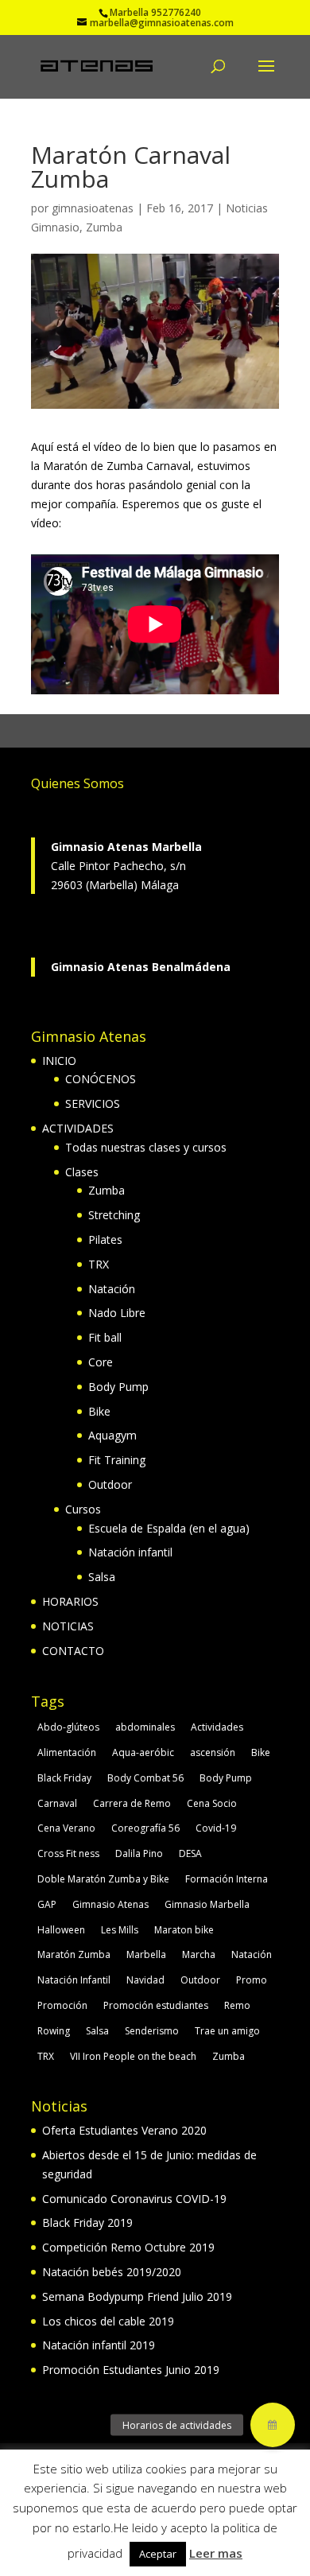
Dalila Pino (139, 1853)
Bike (99, 1411)
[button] (273, 2425)
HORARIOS (70, 1601)
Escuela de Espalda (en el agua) (169, 1528)
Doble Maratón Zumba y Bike (103, 1879)
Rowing (54, 2031)
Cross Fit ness (68, 1853)
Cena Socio (212, 1803)
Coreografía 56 (145, 1828)
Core (101, 1362)
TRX (99, 1264)
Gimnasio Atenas (110, 1904)
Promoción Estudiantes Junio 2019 (131, 2370)
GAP (47, 1904)
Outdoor (110, 1484)
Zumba (104, 227)
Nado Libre (117, 1313)
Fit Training (117, 1460)
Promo (252, 1980)
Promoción (62, 2005)
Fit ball (105, 1337)
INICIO (59, 1061)
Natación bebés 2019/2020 (112, 2272)
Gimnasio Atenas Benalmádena (141, 967)
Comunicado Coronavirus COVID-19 (134, 2199)
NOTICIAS (68, 1626)
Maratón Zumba (74, 1954)
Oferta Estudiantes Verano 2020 (124, 2130)
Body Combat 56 (145, 1778)
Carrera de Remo (132, 1803)
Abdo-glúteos (68, 1727)
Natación (112, 1289)
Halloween (61, 1930)
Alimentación (67, 1752)
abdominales (145, 1727)
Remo (237, 2005)
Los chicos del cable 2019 (108, 2321)
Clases (82, 1172)
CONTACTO (73, 1651)
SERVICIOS (93, 1103)
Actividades (217, 1727)
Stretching (114, 1215)
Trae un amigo (227, 2031)
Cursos (83, 1509)
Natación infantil (130, 1552)
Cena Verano (66, 1828)
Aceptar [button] (158, 2554)
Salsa (102, 1577)
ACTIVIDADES (78, 1128)
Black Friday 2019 (87, 2222)
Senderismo (152, 2031)
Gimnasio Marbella (207, 1904)
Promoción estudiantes (156, 2005)
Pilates (105, 1239)
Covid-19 (216, 1828)
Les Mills (120, 1930)
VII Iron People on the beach (133, 2056)
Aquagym (112, 1435)
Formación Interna (227, 1879)
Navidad (145, 1980)
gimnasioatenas (93, 208)
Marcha (199, 1954)
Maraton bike (184, 1930)
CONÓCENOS (101, 1079)
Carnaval (57, 1803)
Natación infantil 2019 (99, 2345)
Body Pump (118, 1387)
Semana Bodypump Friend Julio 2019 (137, 2296)
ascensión (213, 1752)
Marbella (146, 1954)
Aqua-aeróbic (143, 1752)
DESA (190, 1853)
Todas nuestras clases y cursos (146, 1147)
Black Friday (64, 1778)
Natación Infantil (74, 1980)
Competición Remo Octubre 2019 (128, 2247)
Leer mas (216, 2553)
